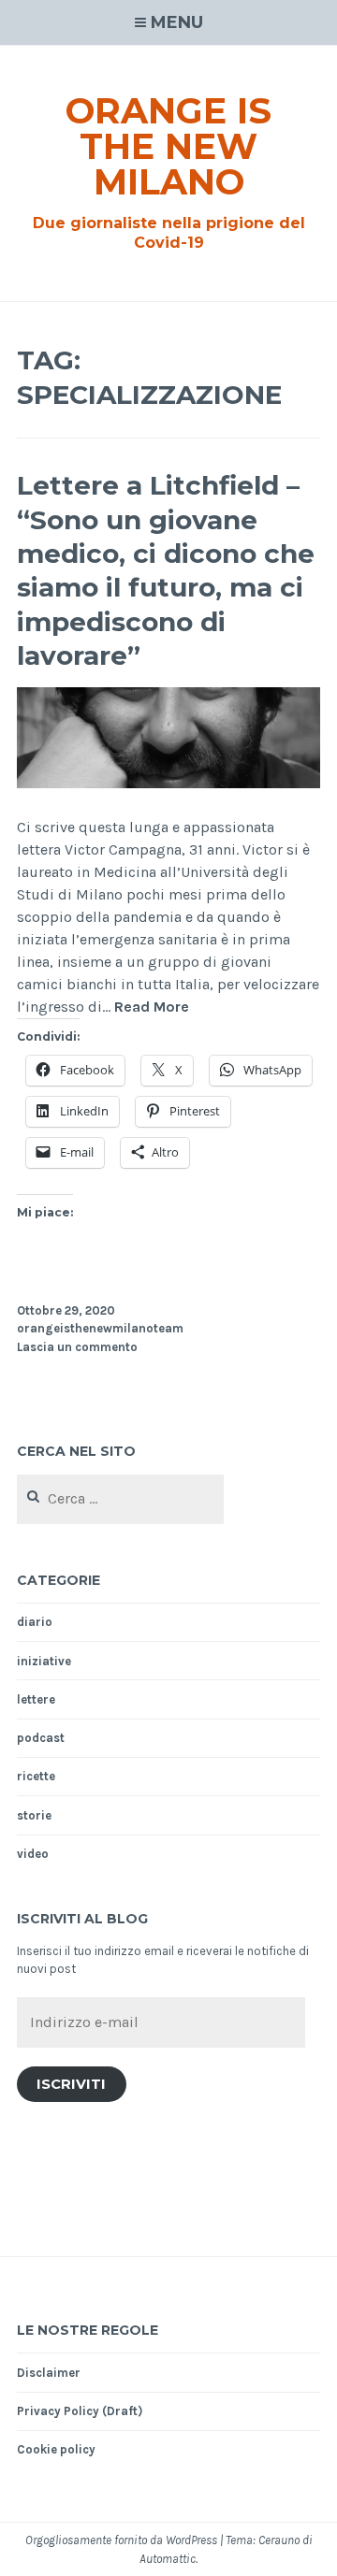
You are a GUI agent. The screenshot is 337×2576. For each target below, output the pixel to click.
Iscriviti (71, 2084)
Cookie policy (56, 2449)
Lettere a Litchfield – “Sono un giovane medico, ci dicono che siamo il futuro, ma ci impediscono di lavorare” (166, 570)
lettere (36, 1699)
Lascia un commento (77, 1347)
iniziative (44, 1661)
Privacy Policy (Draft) (80, 2411)
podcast (41, 1738)
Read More (152, 1007)
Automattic (168, 2559)
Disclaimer (49, 2373)
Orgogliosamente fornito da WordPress (121, 2540)
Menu (177, 22)
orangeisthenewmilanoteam (100, 1328)
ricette (36, 1776)
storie (34, 1815)
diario (35, 1622)
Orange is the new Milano (168, 146)
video (33, 1854)
